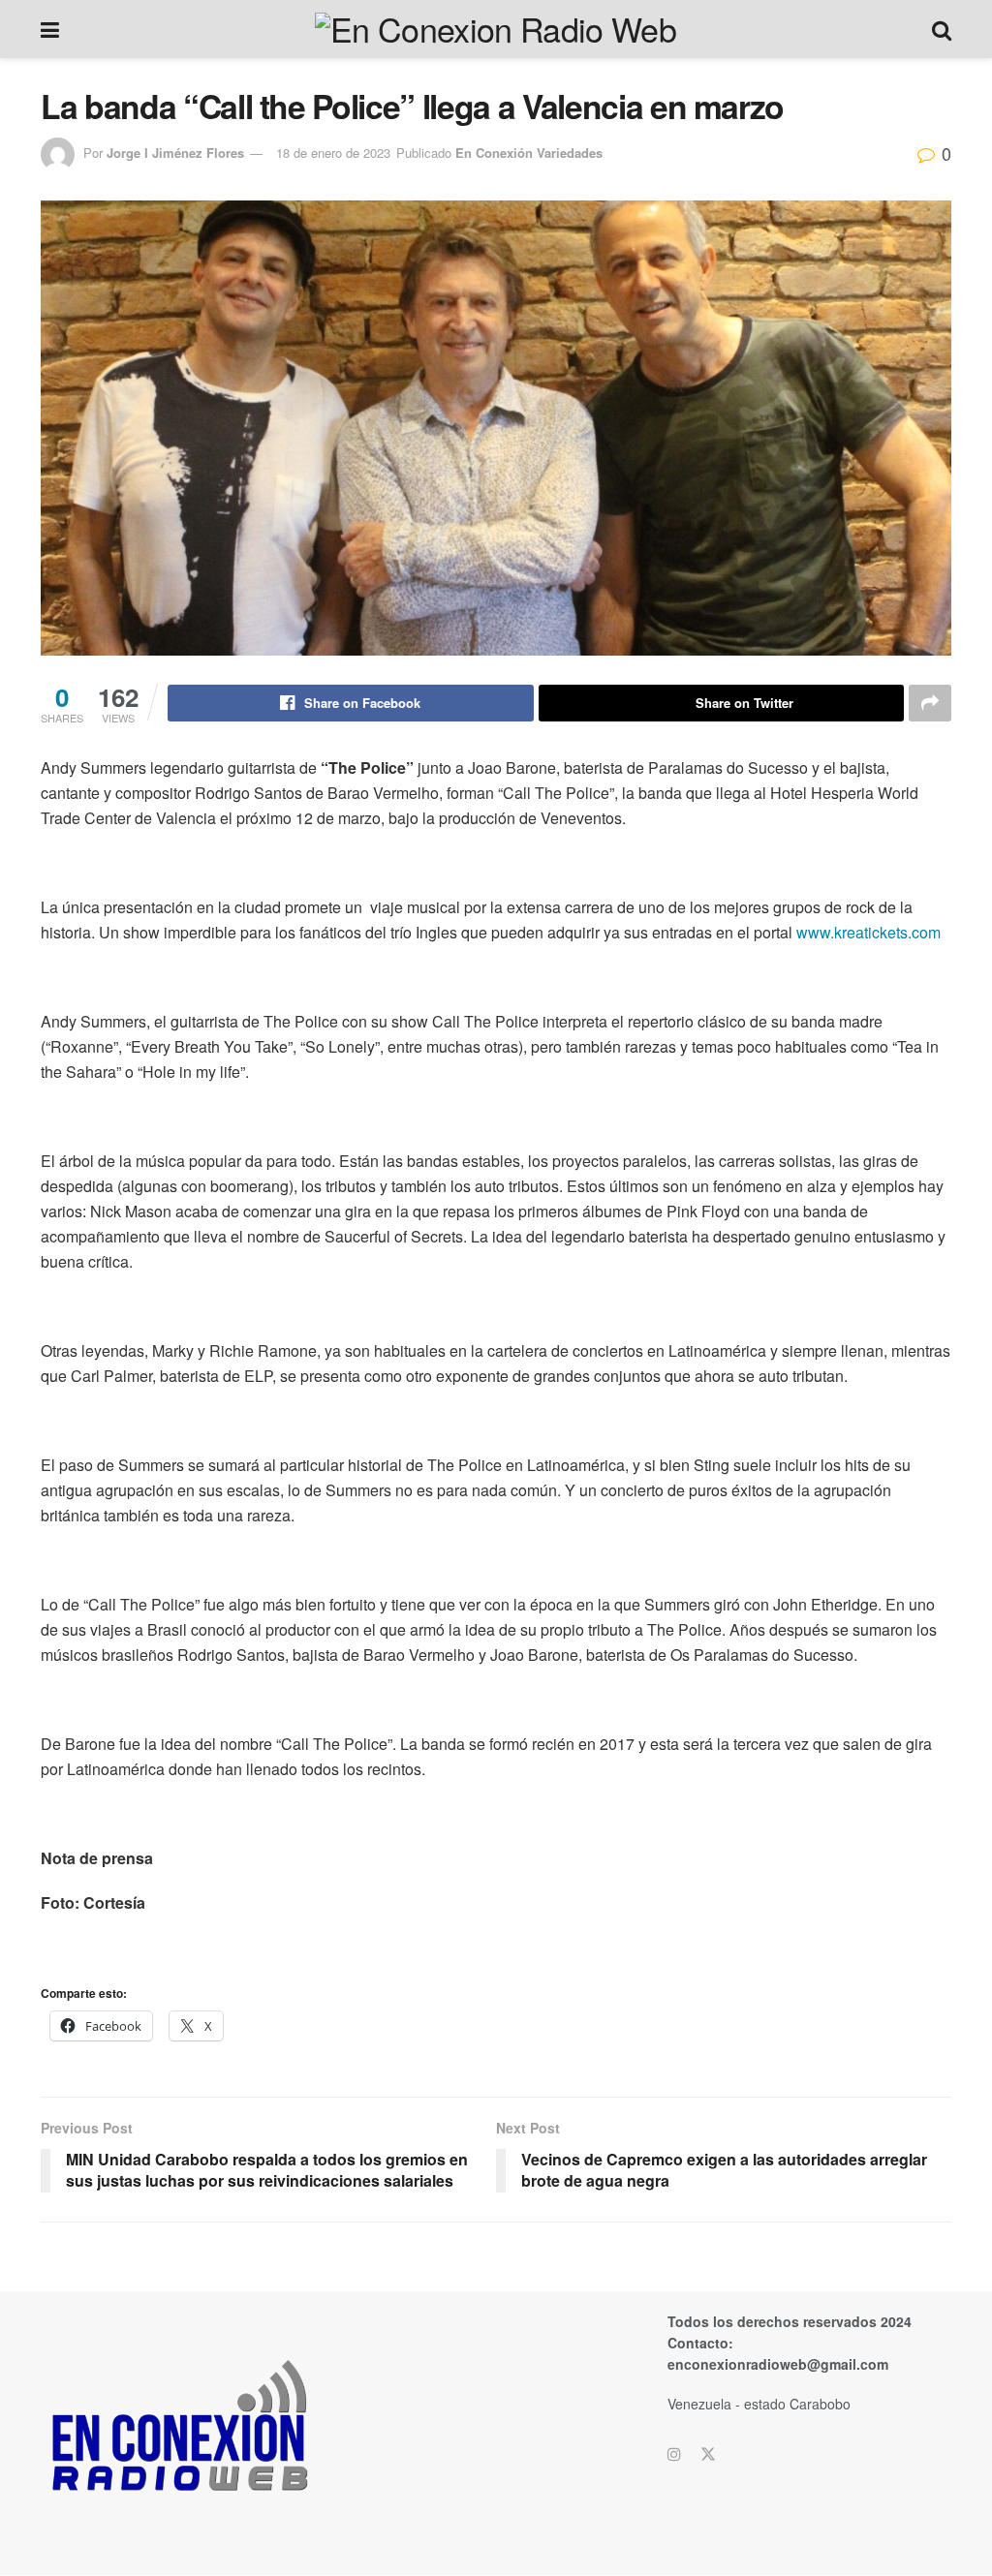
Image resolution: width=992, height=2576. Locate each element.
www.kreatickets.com (868, 932)
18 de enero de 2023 (333, 153)
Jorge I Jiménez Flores (175, 153)
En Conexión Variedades (529, 153)
